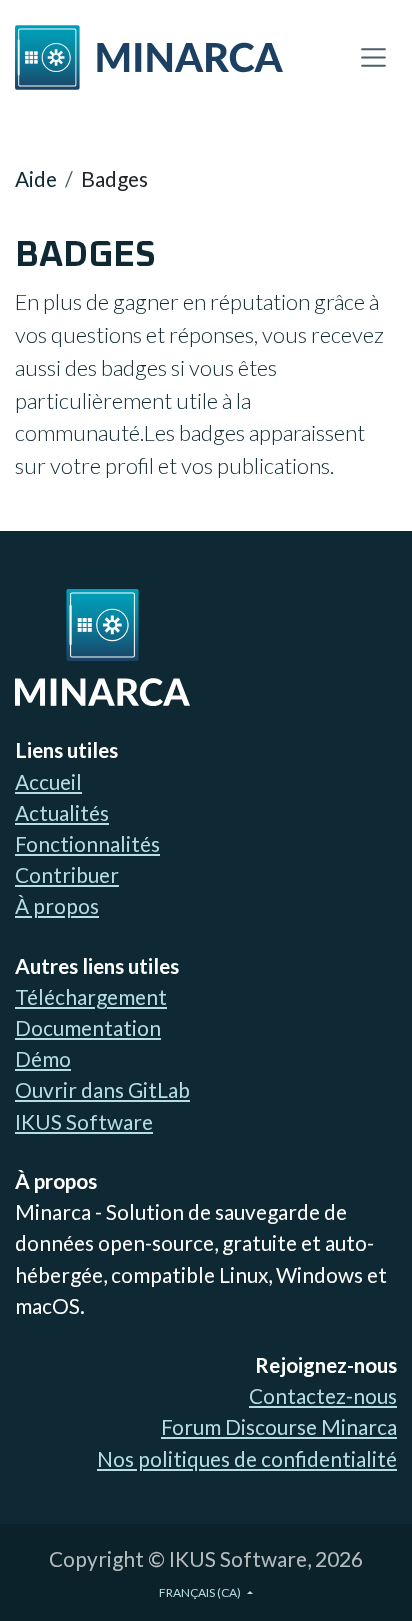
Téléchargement (91, 996)
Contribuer (67, 874)
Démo (43, 1058)
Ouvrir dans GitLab (102, 1089)
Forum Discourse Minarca (279, 1426)
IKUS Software (84, 1121)
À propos (57, 905)
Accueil (48, 781)
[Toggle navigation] (373, 57)
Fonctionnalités (87, 843)
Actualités (62, 812)
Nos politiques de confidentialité (247, 1458)
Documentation (88, 1027)
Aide (36, 178)
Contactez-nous (323, 1395)
